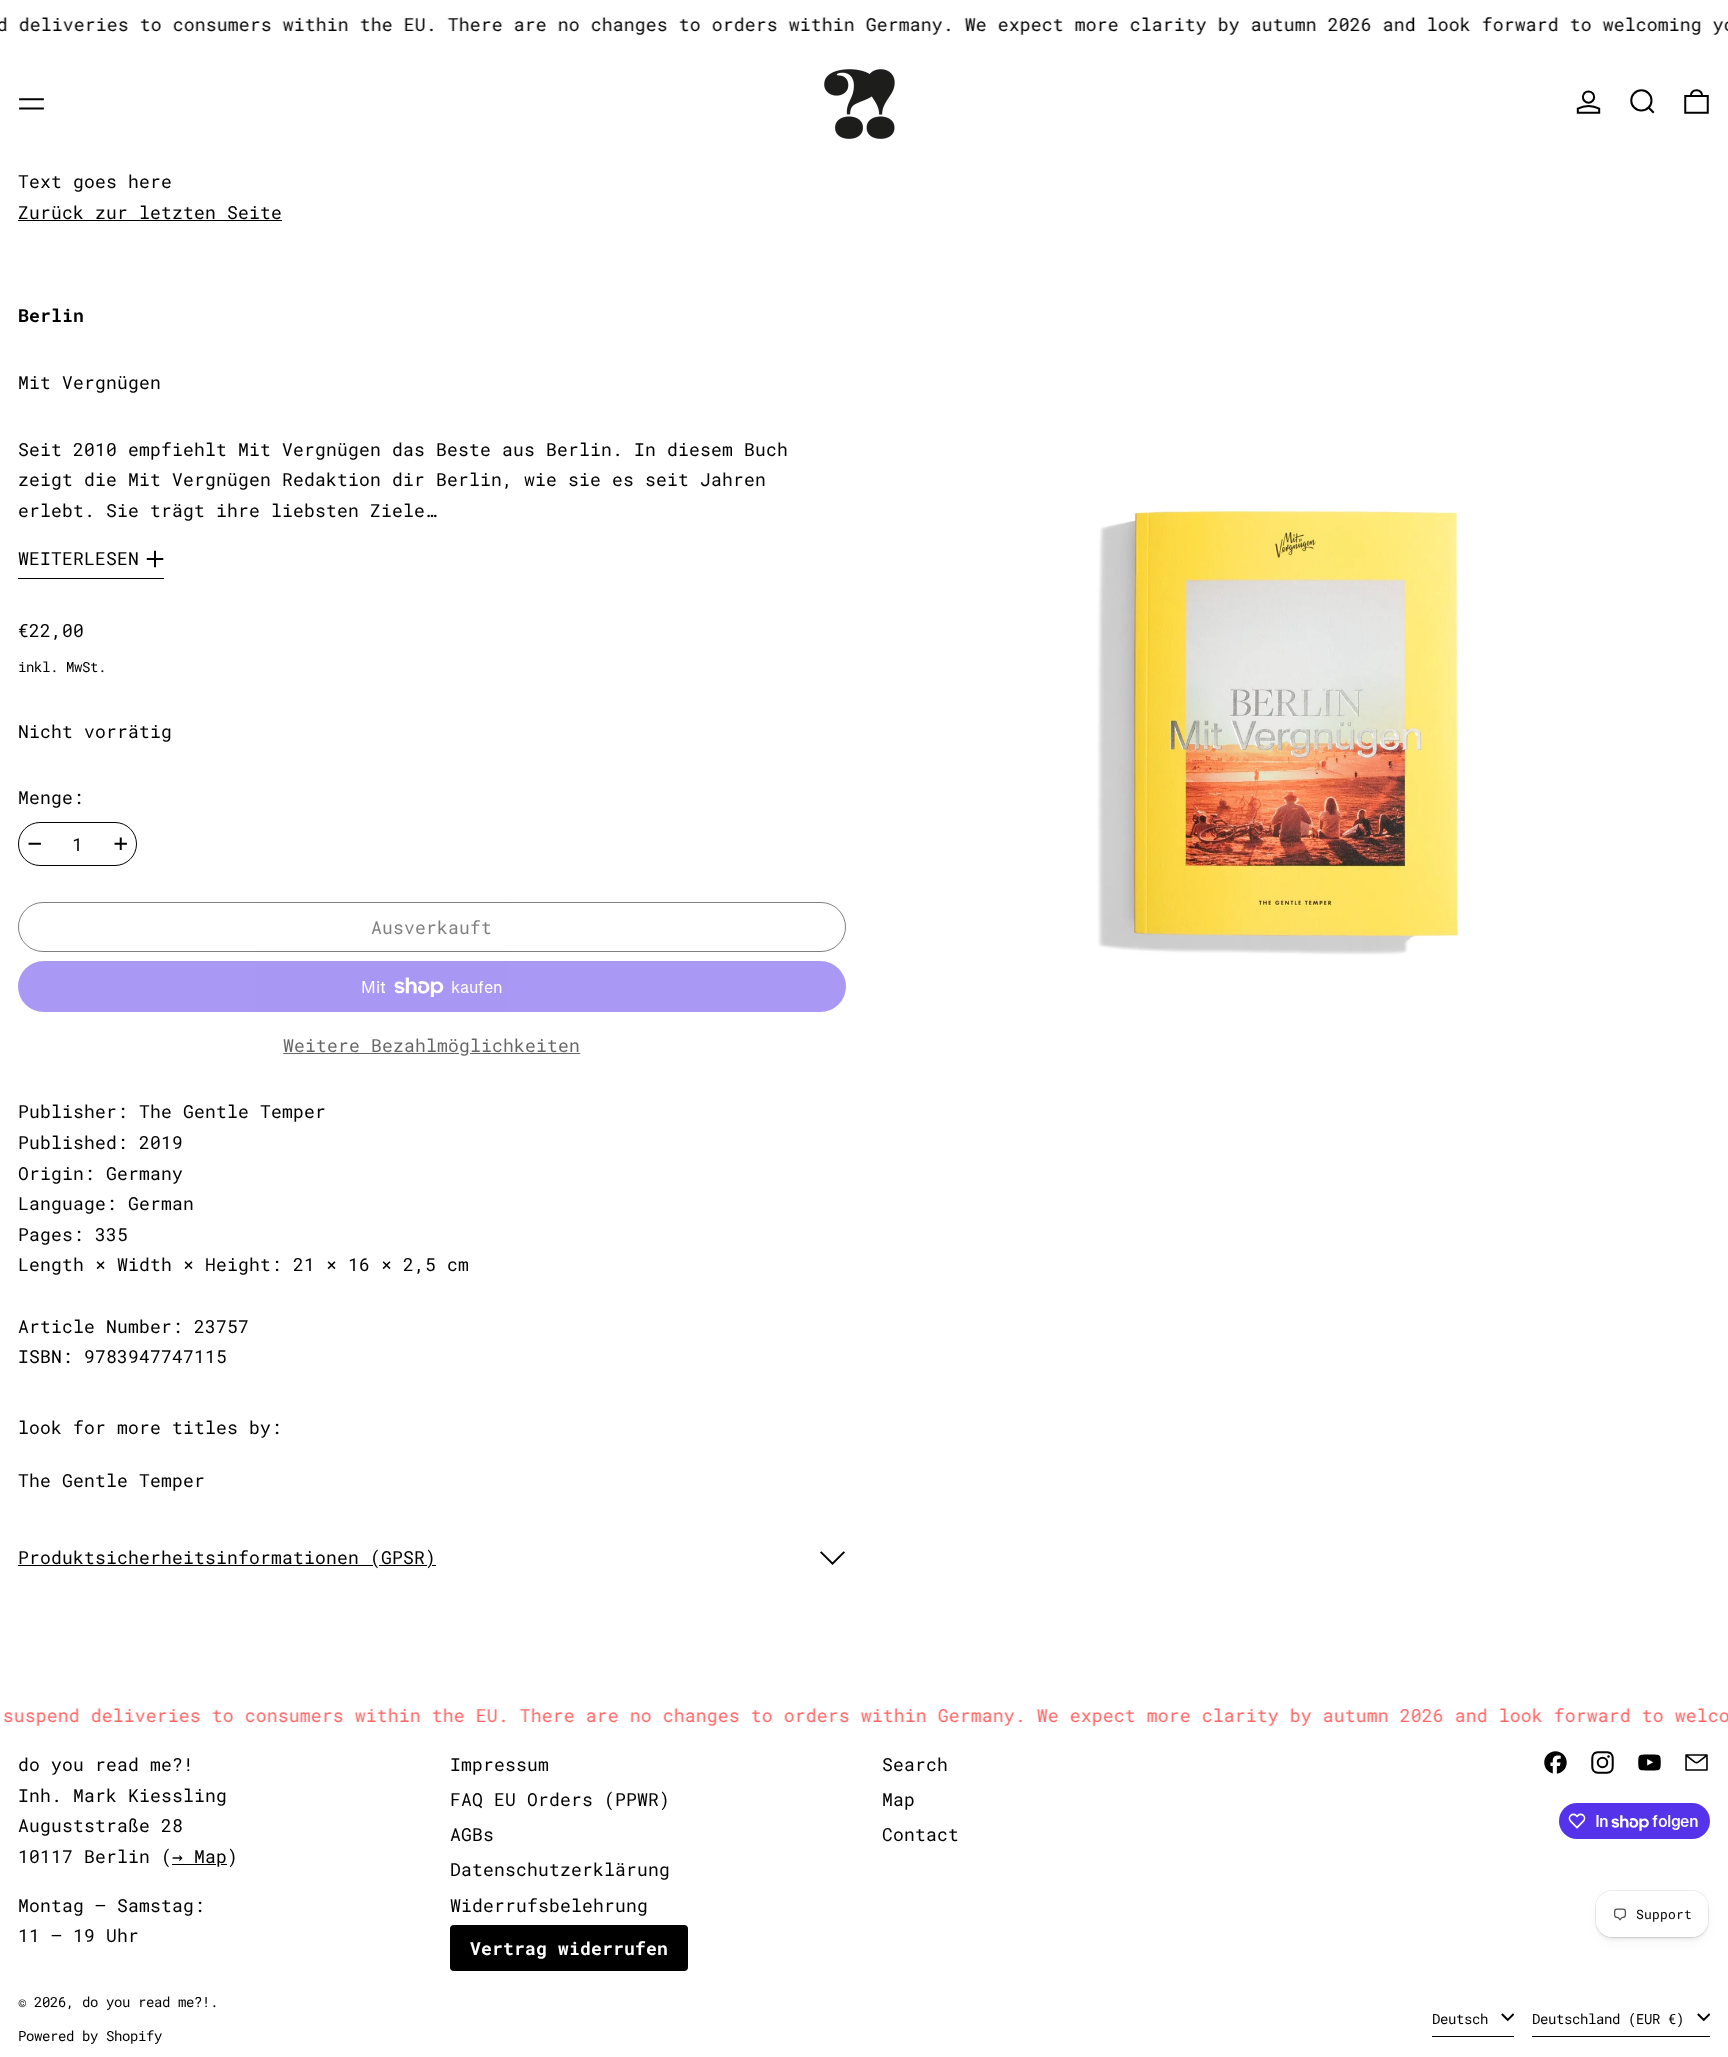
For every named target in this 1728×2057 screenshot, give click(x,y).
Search (915, 1764)
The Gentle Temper (111, 1480)
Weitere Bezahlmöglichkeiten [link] (431, 1045)
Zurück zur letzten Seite (150, 212)
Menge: (51, 797)
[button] (1642, 101)
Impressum (499, 1764)
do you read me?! (146, 2001)
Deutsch (1464, 2018)
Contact (920, 1834)
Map (898, 1799)
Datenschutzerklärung (560, 1869)
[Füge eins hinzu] (121, 844)
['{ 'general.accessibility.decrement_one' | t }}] (35, 844)
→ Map (199, 1856)
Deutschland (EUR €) (1612, 2018)
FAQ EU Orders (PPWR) (560, 1799)
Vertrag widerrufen (569, 1948)
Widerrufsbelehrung (549, 1905)
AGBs (472, 1834)
